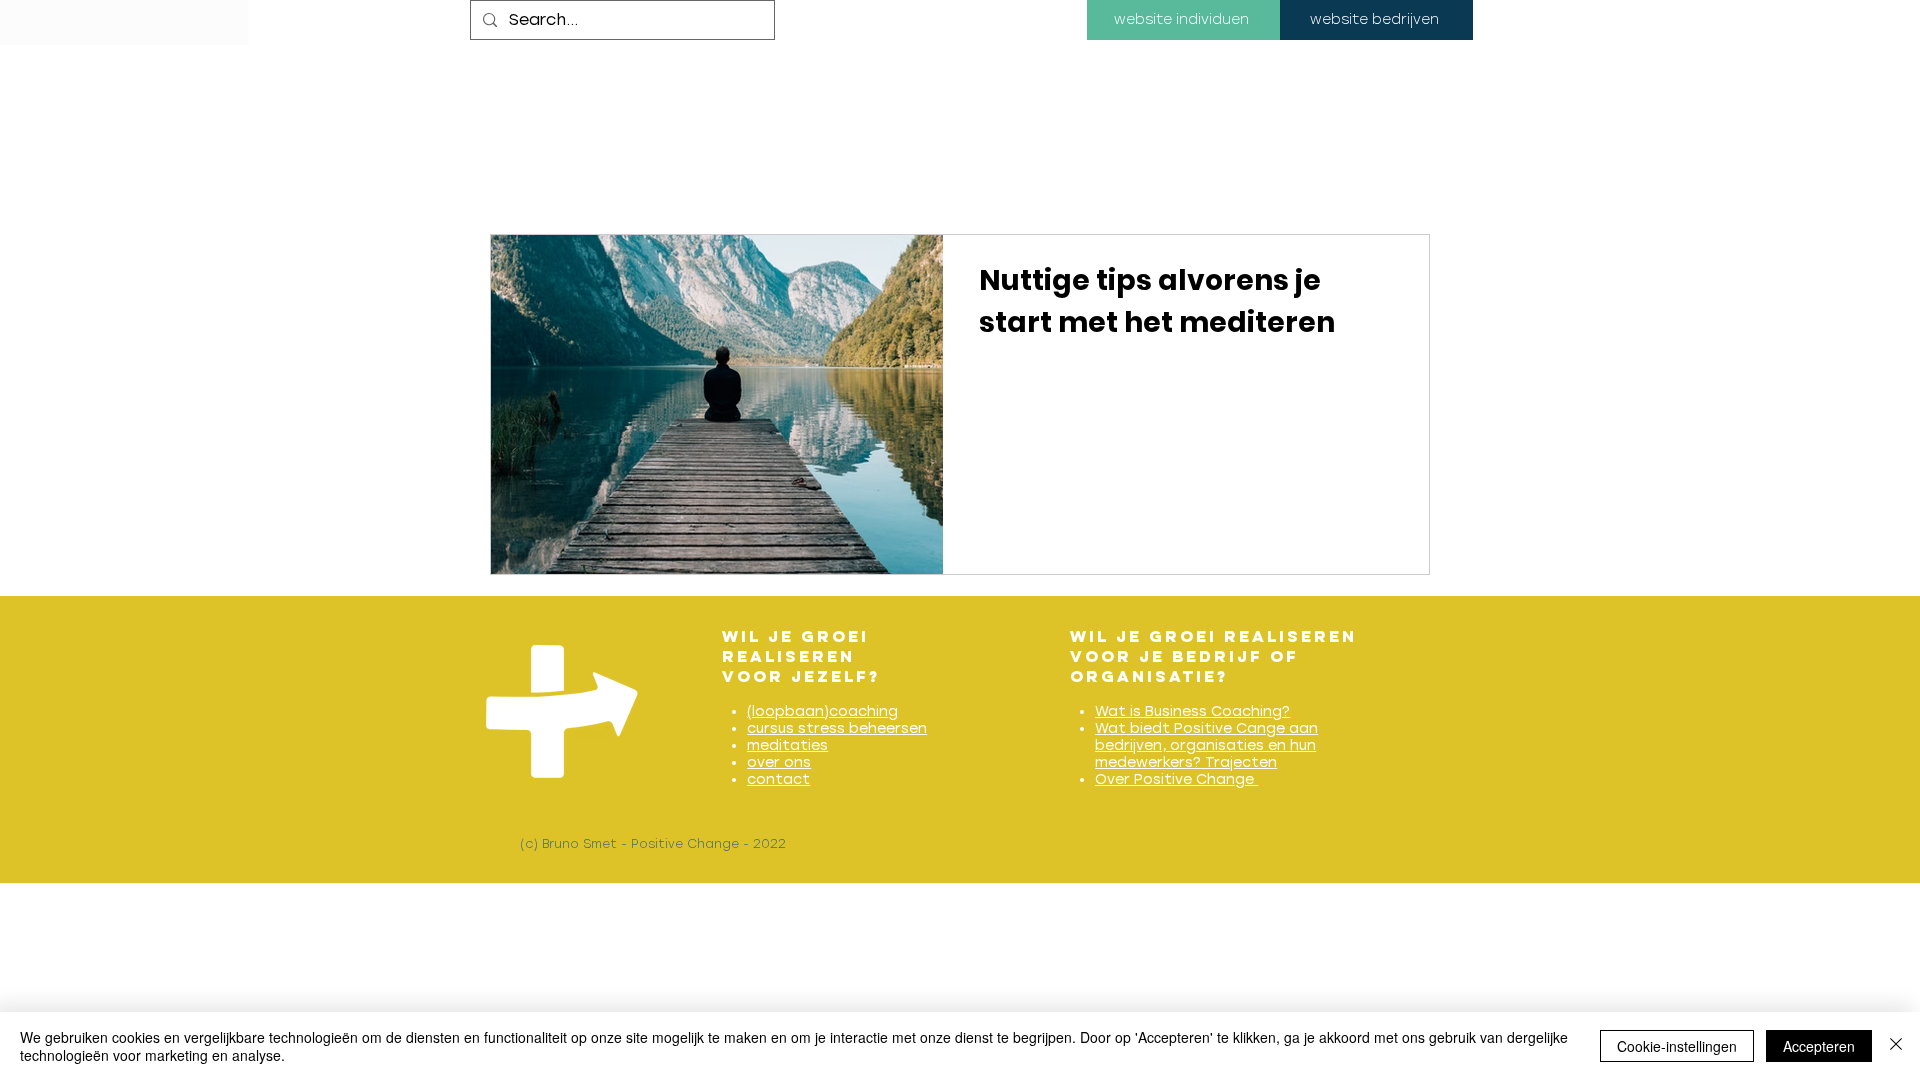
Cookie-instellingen (1677, 1046)
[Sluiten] (1896, 1046)
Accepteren (1819, 1046)
